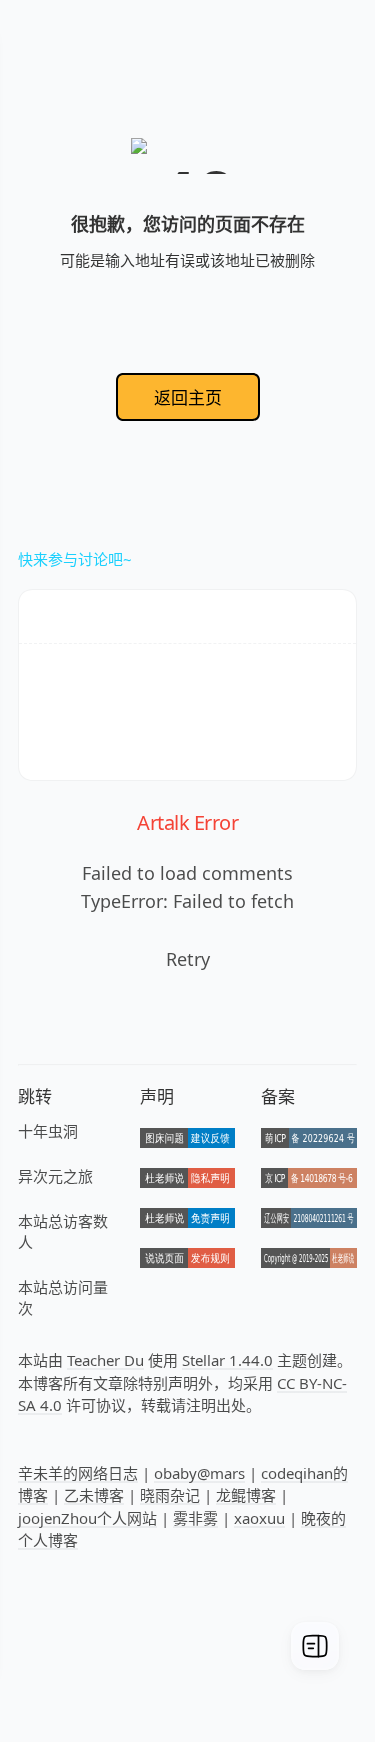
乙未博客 (94, 1495)
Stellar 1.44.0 (227, 1360)
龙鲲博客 (246, 1495)
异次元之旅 (55, 1176)
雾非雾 (195, 1518)
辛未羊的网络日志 (78, 1473)
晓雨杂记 (170, 1495)
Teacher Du (105, 1360)
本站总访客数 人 (63, 1231)
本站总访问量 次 (63, 1297)
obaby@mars (199, 1473)
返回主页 (188, 397)
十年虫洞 (48, 1131)
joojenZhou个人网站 (87, 1518)
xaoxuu (259, 1518)
